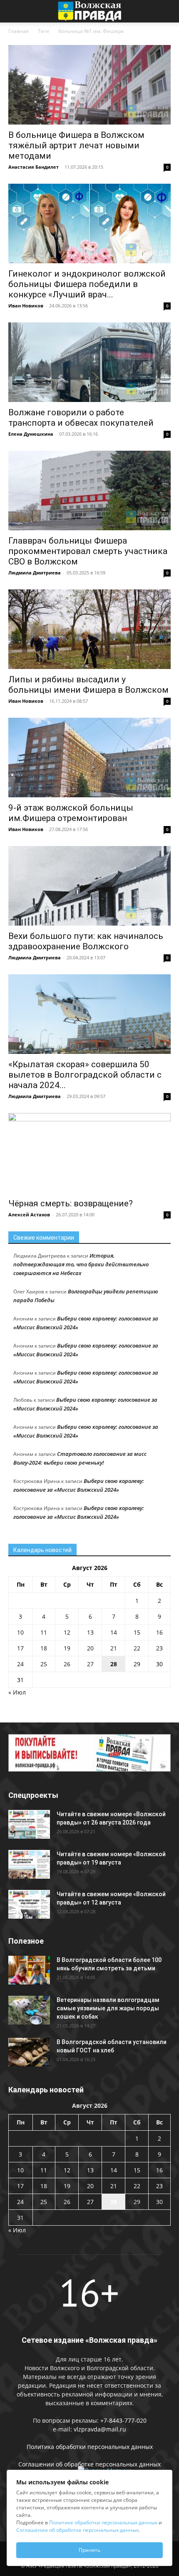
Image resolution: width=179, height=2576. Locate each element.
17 (20, 1648)
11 (44, 1632)
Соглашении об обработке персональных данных (89, 2464)
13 (90, 1632)
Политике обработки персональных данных (103, 2522)
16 (159, 1632)
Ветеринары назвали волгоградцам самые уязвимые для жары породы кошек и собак (108, 2008)
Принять (89, 2550)
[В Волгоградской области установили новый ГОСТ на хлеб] (29, 2052)
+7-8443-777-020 (123, 2420)
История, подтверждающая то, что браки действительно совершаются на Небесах (81, 1264)
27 (90, 1664)
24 (20, 1664)
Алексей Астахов (29, 1214)
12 (67, 1632)
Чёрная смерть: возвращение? (71, 1203)
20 (90, 1648)
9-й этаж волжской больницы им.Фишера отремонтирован (71, 813)
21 (114, 1648)
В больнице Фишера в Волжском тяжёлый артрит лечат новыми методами (76, 145)
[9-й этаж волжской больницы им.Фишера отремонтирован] (89, 758)
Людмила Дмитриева (35, 573)
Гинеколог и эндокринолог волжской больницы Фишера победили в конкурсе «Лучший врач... (87, 284)
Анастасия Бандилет (34, 167)
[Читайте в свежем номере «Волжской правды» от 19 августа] (29, 1864)
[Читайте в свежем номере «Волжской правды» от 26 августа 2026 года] (29, 1824)
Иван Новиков (26, 306)
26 (67, 1664)
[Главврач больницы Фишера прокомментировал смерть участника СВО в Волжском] (89, 490)
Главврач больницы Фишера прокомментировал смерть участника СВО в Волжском (88, 551)
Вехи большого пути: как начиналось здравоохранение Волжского (86, 941)
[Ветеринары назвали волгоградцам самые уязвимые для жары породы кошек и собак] (29, 2010)
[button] (14, 11)
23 (159, 1648)
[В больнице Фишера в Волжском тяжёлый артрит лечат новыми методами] (89, 85)
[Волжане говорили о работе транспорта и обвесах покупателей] (89, 362)
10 (20, 1632)
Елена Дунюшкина (31, 434)
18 (44, 1648)
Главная (19, 31)
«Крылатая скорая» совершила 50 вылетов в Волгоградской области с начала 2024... (85, 1075)
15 (137, 1632)
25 (44, 1664)
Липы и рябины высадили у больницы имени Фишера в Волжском (88, 685)
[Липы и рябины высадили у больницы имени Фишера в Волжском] (89, 629)
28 (114, 1664)
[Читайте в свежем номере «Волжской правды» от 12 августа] (29, 1904)
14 (114, 1632)
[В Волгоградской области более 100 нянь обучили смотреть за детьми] (29, 1970)
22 (137, 1648)
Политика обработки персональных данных (90, 2447)
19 (67, 1648)
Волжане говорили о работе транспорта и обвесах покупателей (81, 418)
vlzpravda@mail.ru (100, 2429)
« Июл (17, 1692)
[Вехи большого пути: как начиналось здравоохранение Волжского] (89, 886)
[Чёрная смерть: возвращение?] (89, 1153)
